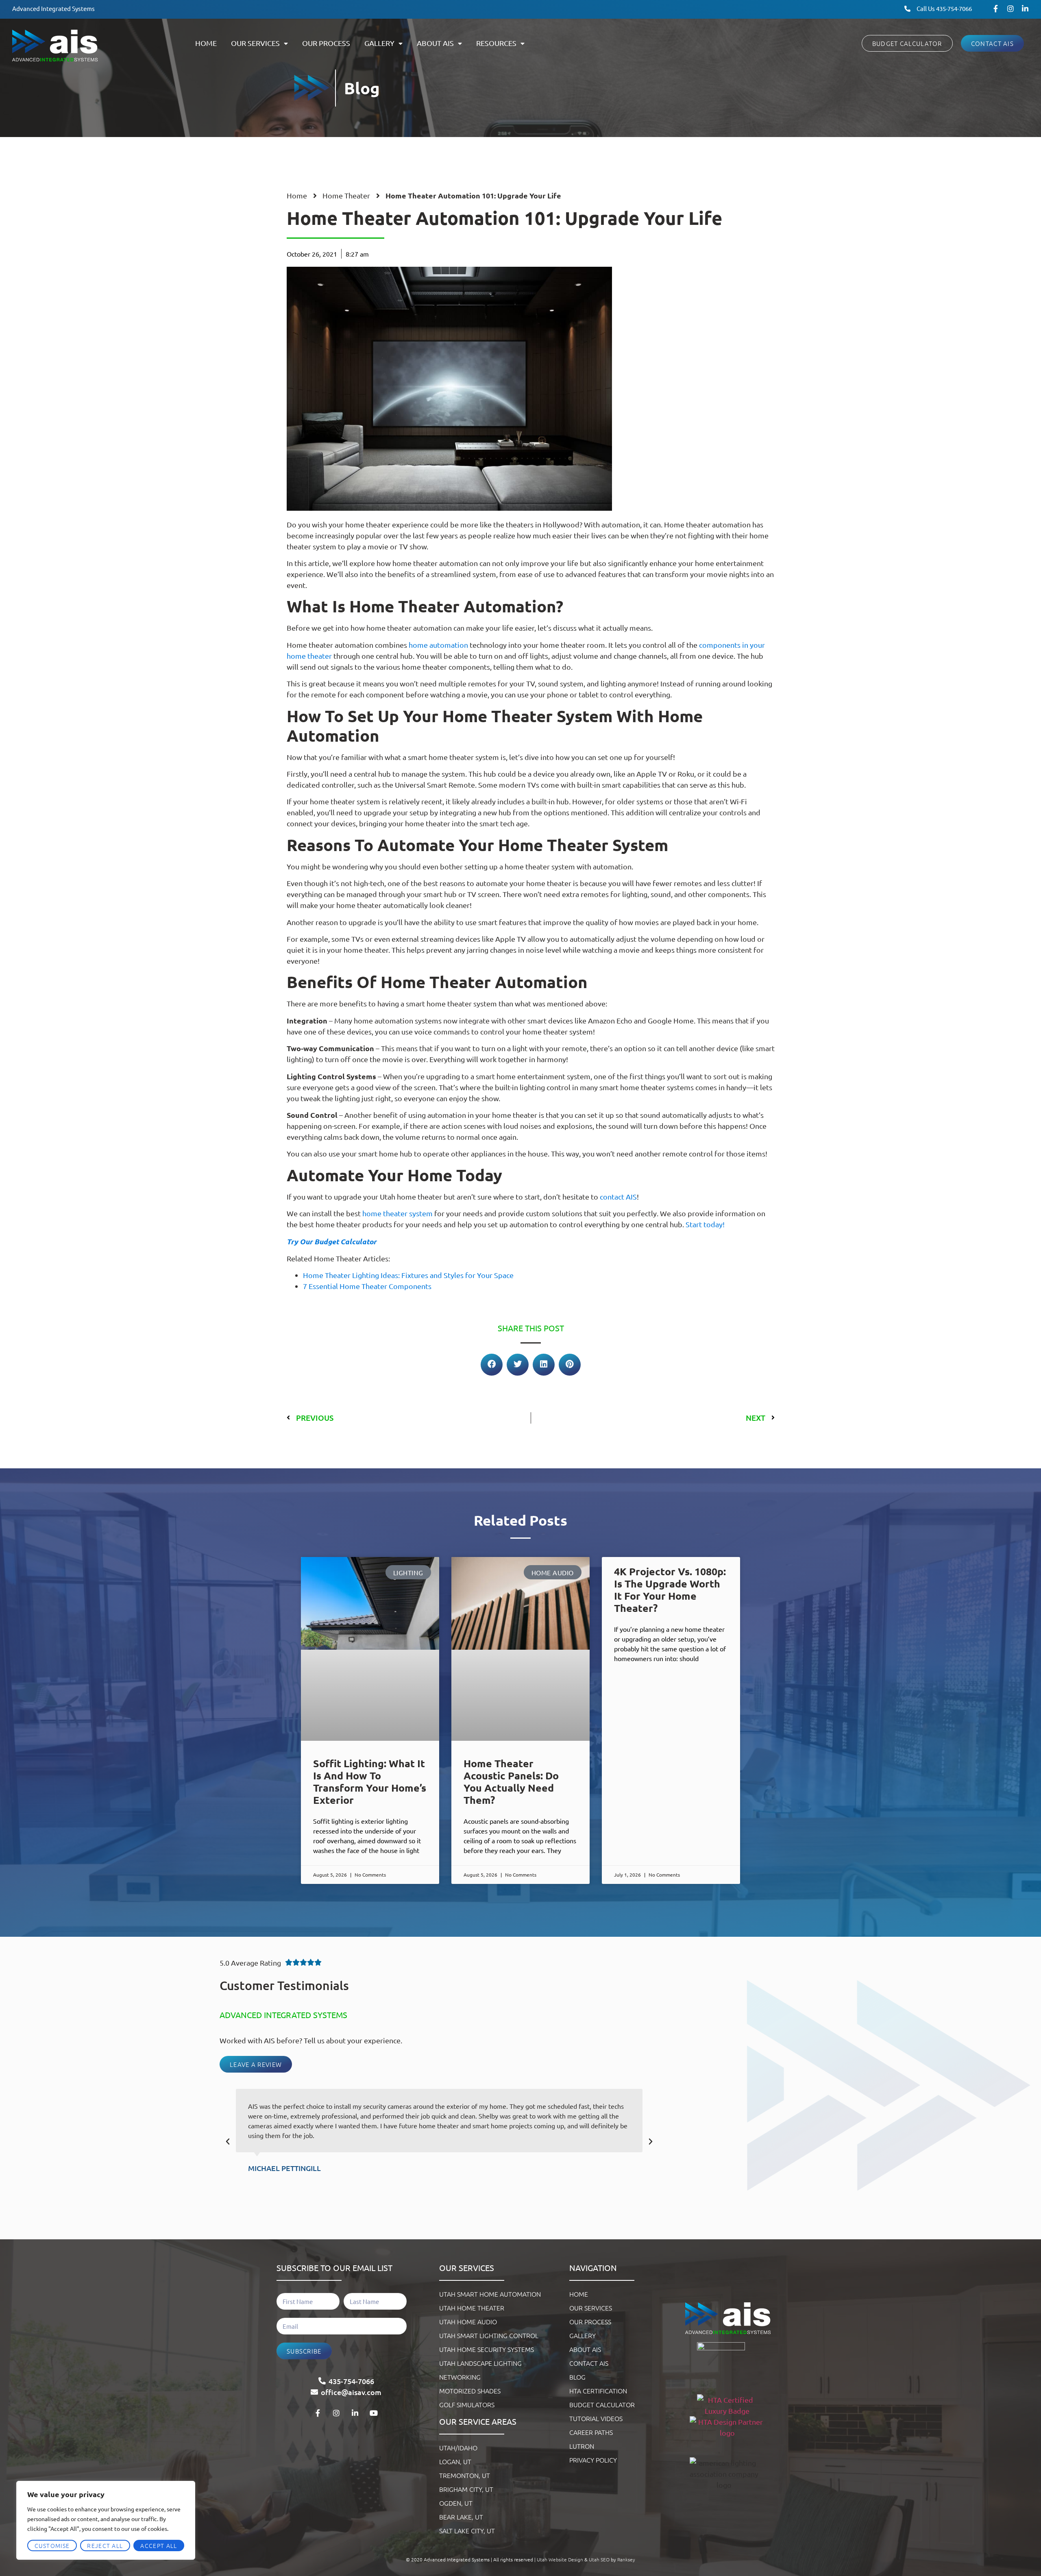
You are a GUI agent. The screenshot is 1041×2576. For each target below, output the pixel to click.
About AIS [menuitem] (435, 43)
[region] (106, 2520)
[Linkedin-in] (1025, 9)
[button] (492, 1365)
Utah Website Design (560, 2559)
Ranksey (626, 2559)
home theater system (397, 1213)
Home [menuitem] (206, 43)
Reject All (105, 2546)
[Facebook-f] (996, 9)
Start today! (705, 1224)
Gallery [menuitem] (379, 43)
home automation (438, 645)
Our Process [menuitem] (326, 43)
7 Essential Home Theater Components (367, 1286)
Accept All (159, 2546)
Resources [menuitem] (496, 43)
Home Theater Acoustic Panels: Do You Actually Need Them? (511, 1781)
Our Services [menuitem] (255, 43)
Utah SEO (599, 2559)
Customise (52, 2546)
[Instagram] (1011, 9)
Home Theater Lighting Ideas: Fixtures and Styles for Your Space (408, 1275)
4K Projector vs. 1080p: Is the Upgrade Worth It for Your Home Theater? (670, 1590)
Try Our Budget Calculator (332, 1241)
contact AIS (618, 1197)
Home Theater (346, 195)
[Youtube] (374, 2413)
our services (467, 2268)
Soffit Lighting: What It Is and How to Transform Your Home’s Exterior (370, 1781)
